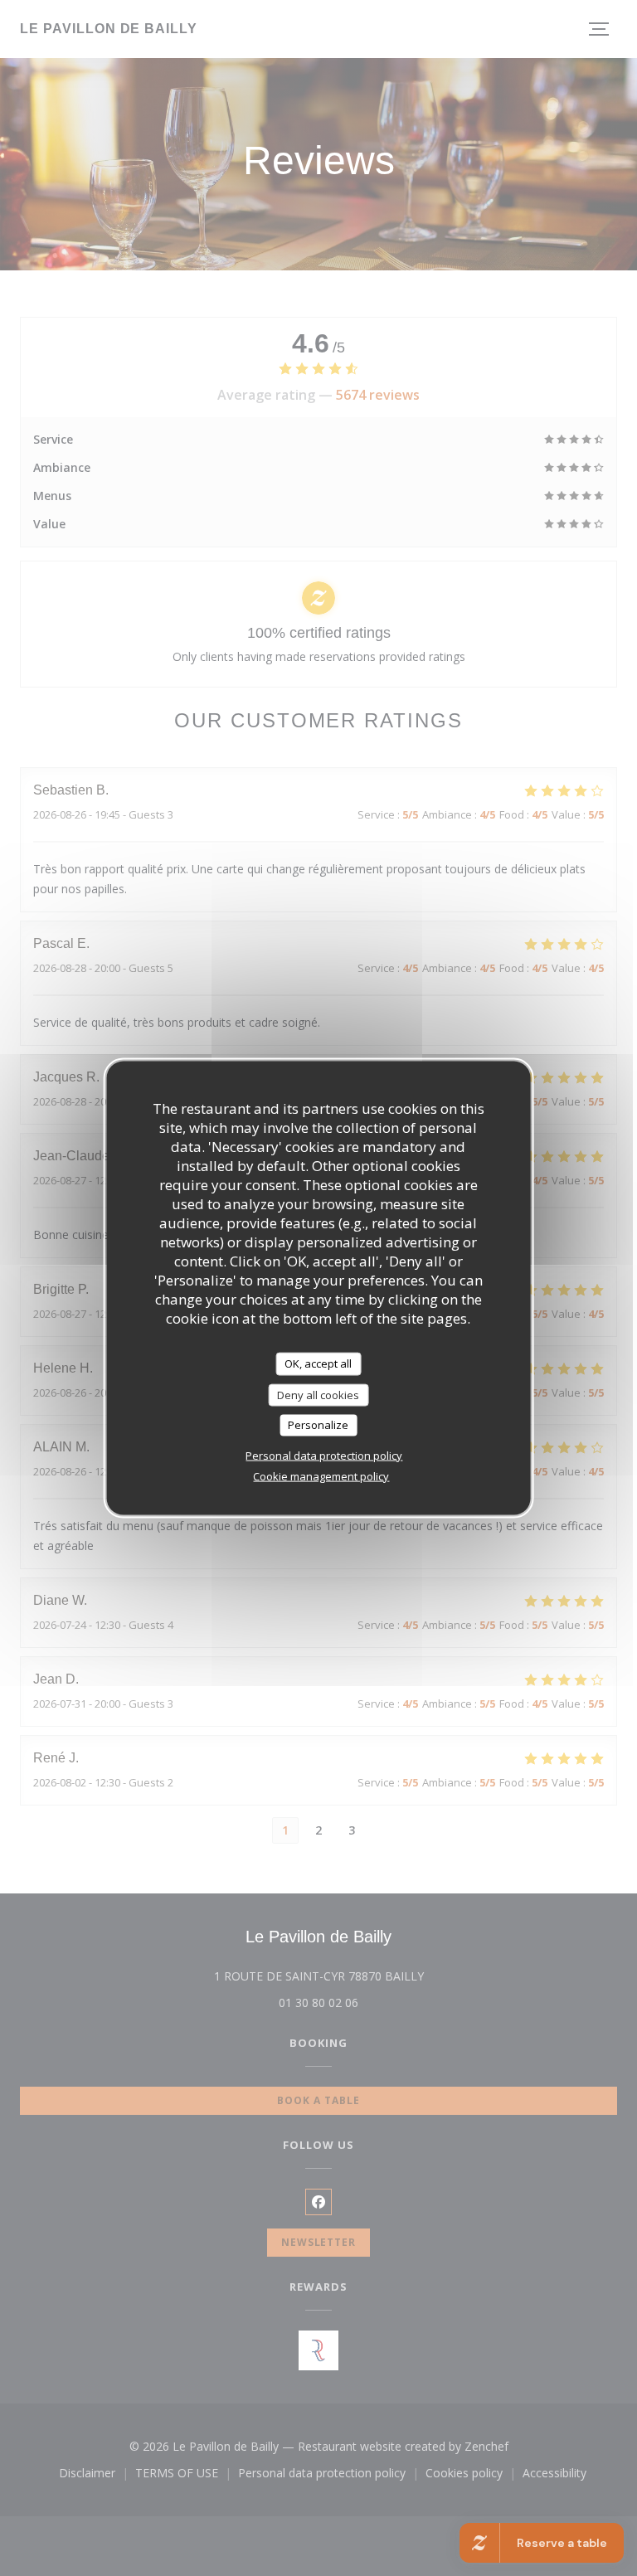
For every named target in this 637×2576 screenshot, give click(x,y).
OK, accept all (318, 1363)
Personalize (318, 1425)
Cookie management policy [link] (321, 1475)
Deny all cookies (318, 1394)
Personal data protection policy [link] (324, 1455)
